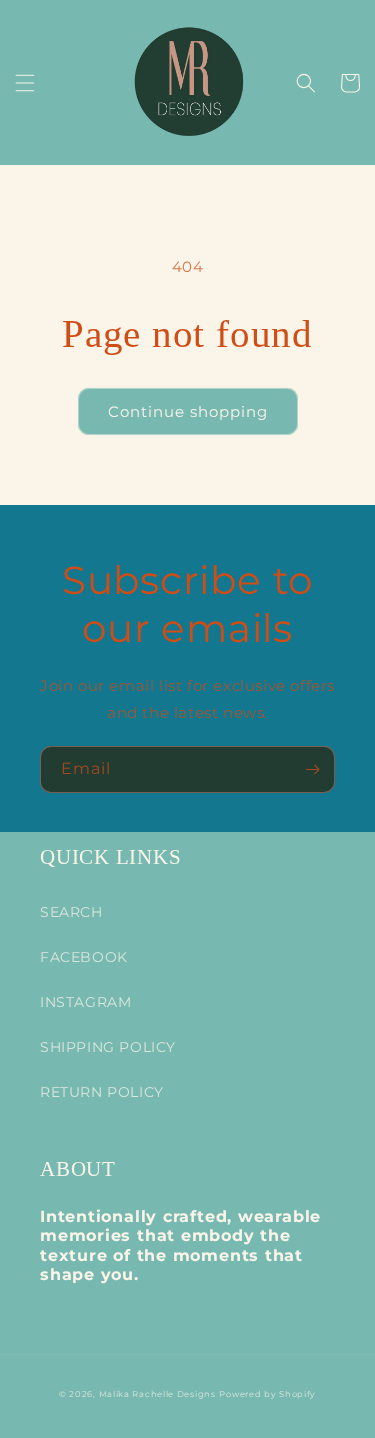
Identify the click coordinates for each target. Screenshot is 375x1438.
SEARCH (71, 912)
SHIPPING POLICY (108, 1047)
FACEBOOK (84, 957)
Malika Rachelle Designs (157, 1394)
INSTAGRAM (85, 1002)
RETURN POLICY (102, 1092)
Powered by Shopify (267, 1394)
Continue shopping (188, 411)
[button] (25, 83)
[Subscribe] (312, 769)
